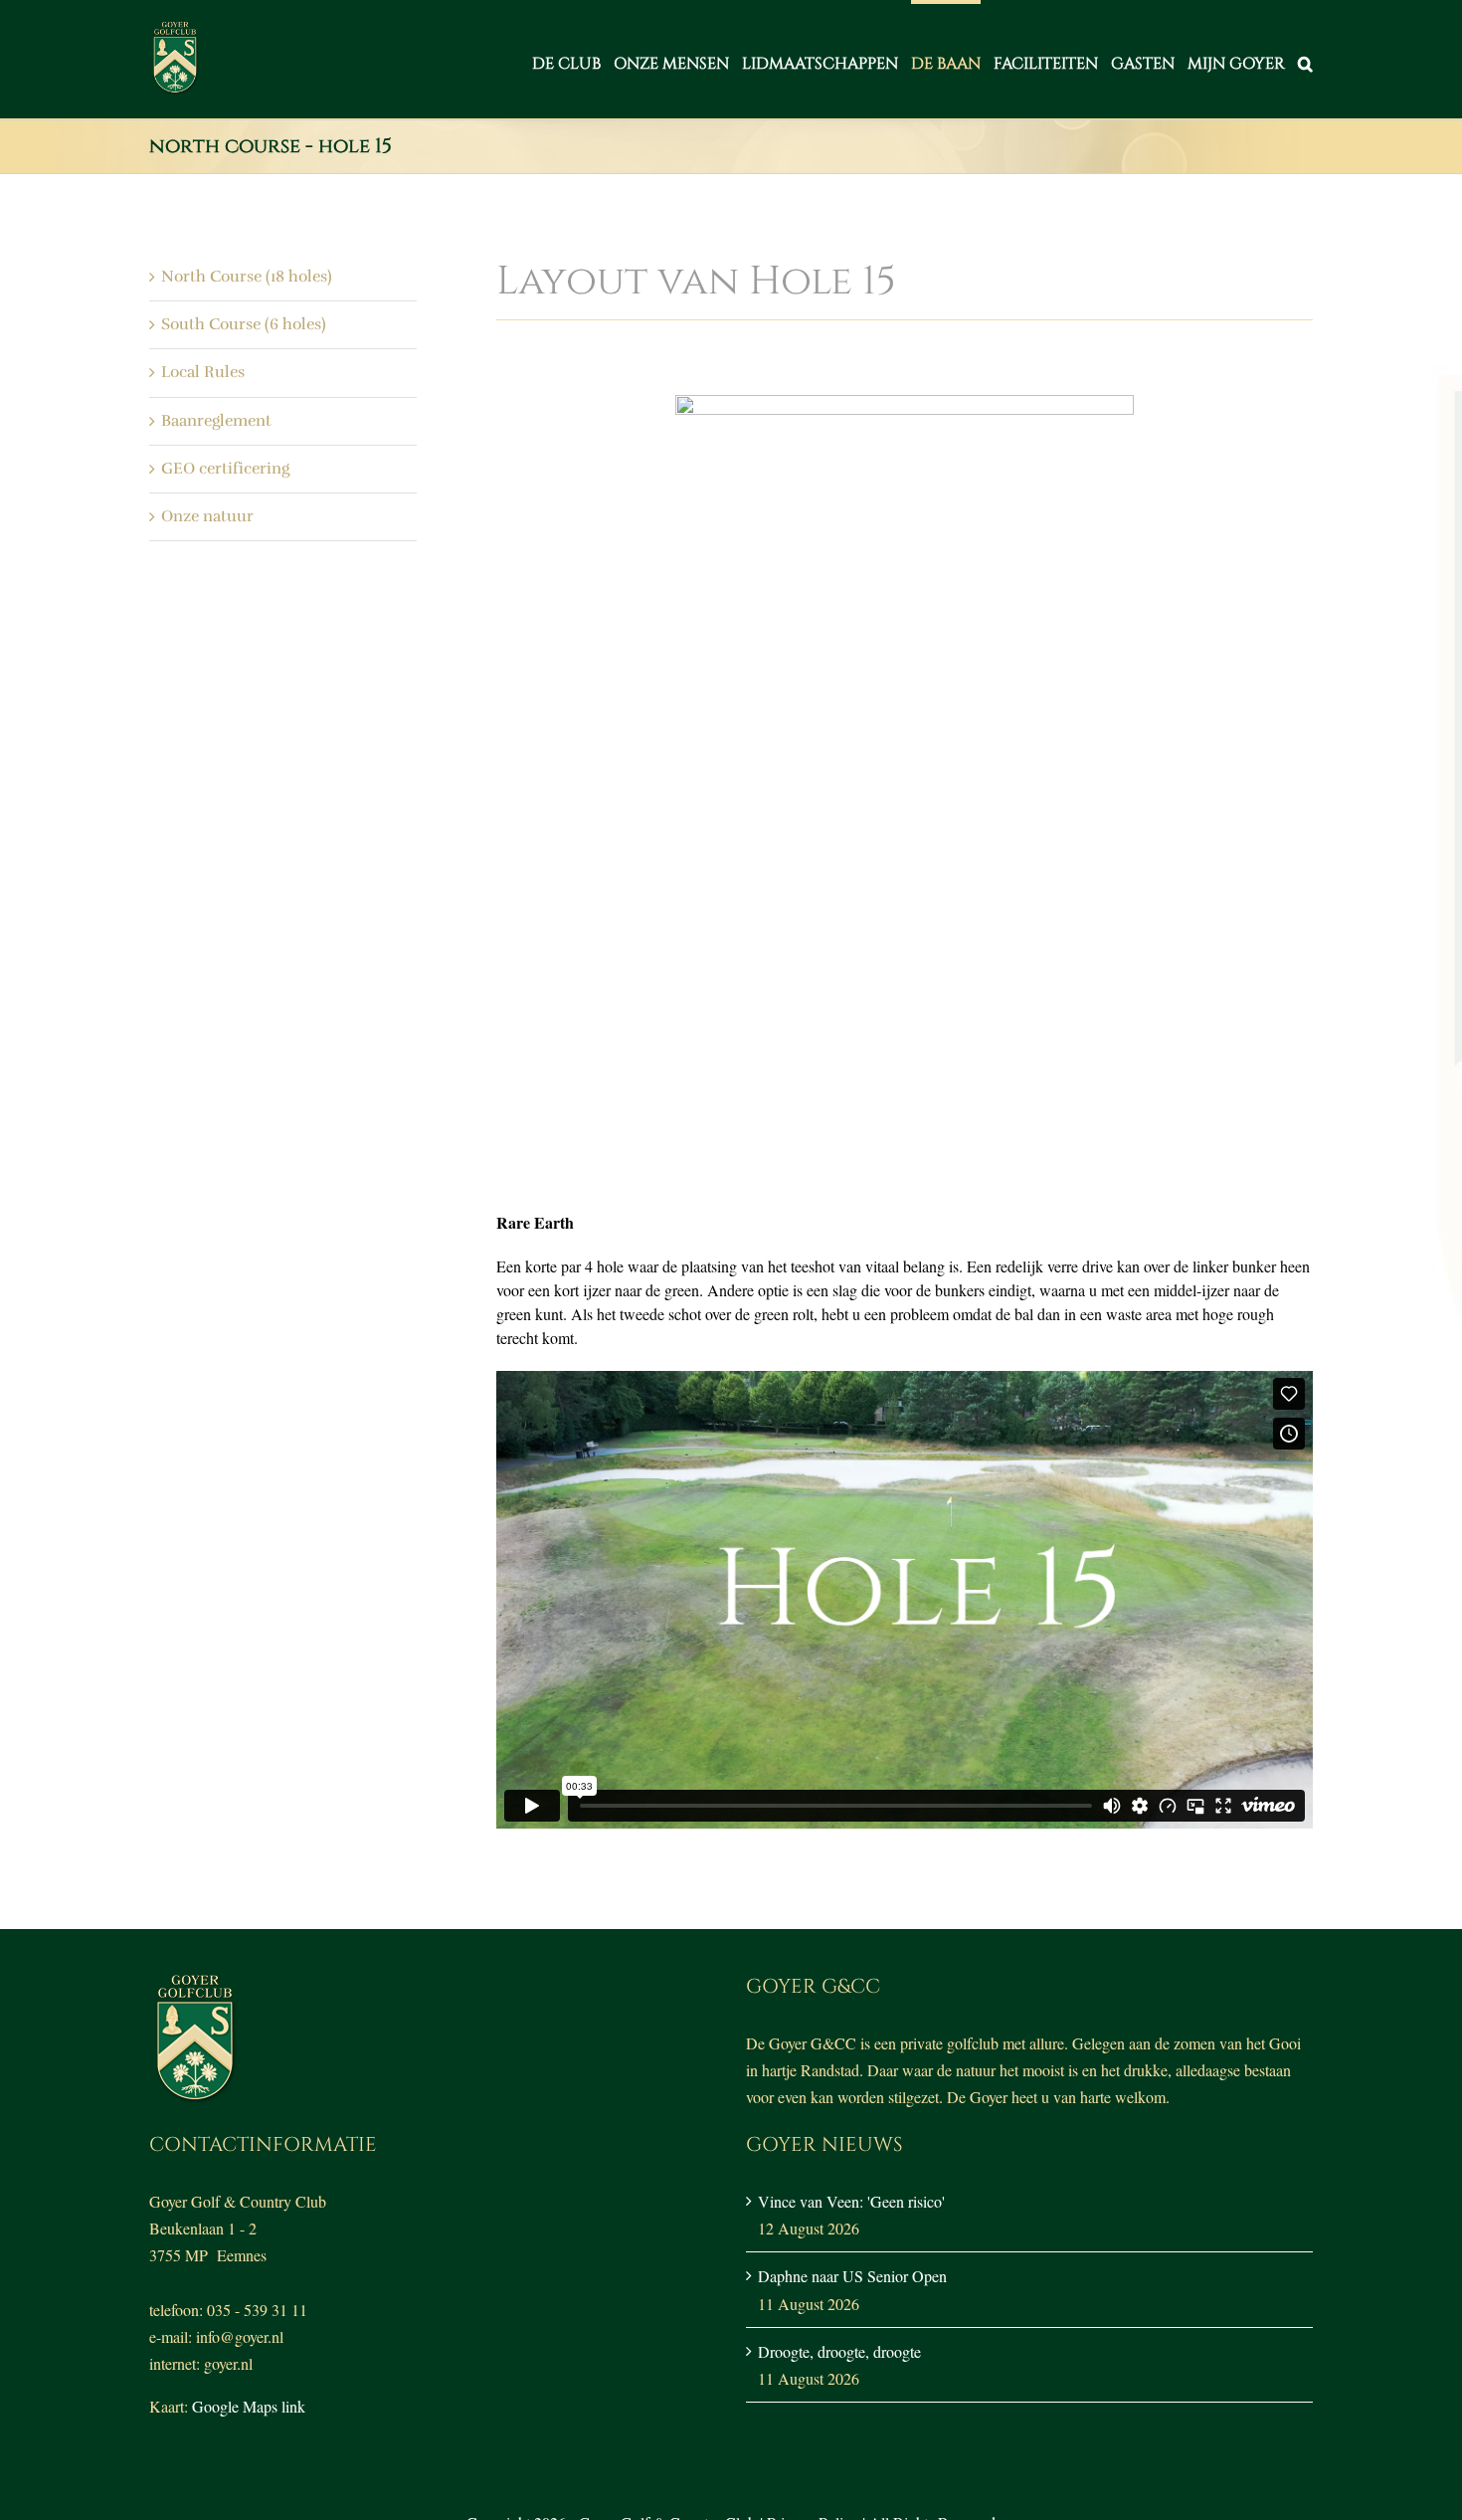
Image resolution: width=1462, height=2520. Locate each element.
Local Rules (203, 372)
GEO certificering (225, 469)
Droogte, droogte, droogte (839, 2351)
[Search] (1305, 60)
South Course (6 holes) (244, 324)
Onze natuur (207, 516)
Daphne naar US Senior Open (852, 2276)
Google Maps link (249, 2406)
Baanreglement (216, 421)
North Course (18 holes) (247, 277)
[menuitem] (573, 60)
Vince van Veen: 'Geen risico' (851, 2201)
